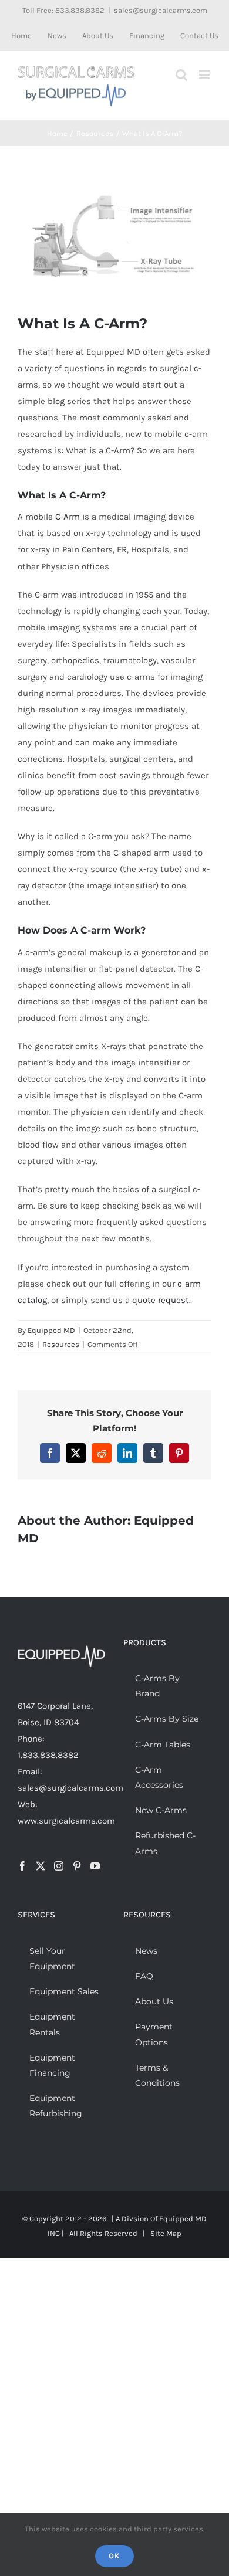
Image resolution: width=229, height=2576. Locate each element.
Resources (61, 1344)
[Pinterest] (77, 1866)
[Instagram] (59, 1866)
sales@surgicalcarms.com (161, 10)
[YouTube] (95, 1866)
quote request (161, 1300)
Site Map (166, 2233)
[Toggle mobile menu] (205, 75)
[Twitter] (41, 1866)
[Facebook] (22, 1866)
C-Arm (68, 517)
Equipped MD (51, 1330)
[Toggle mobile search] (181, 75)
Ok (114, 2556)
